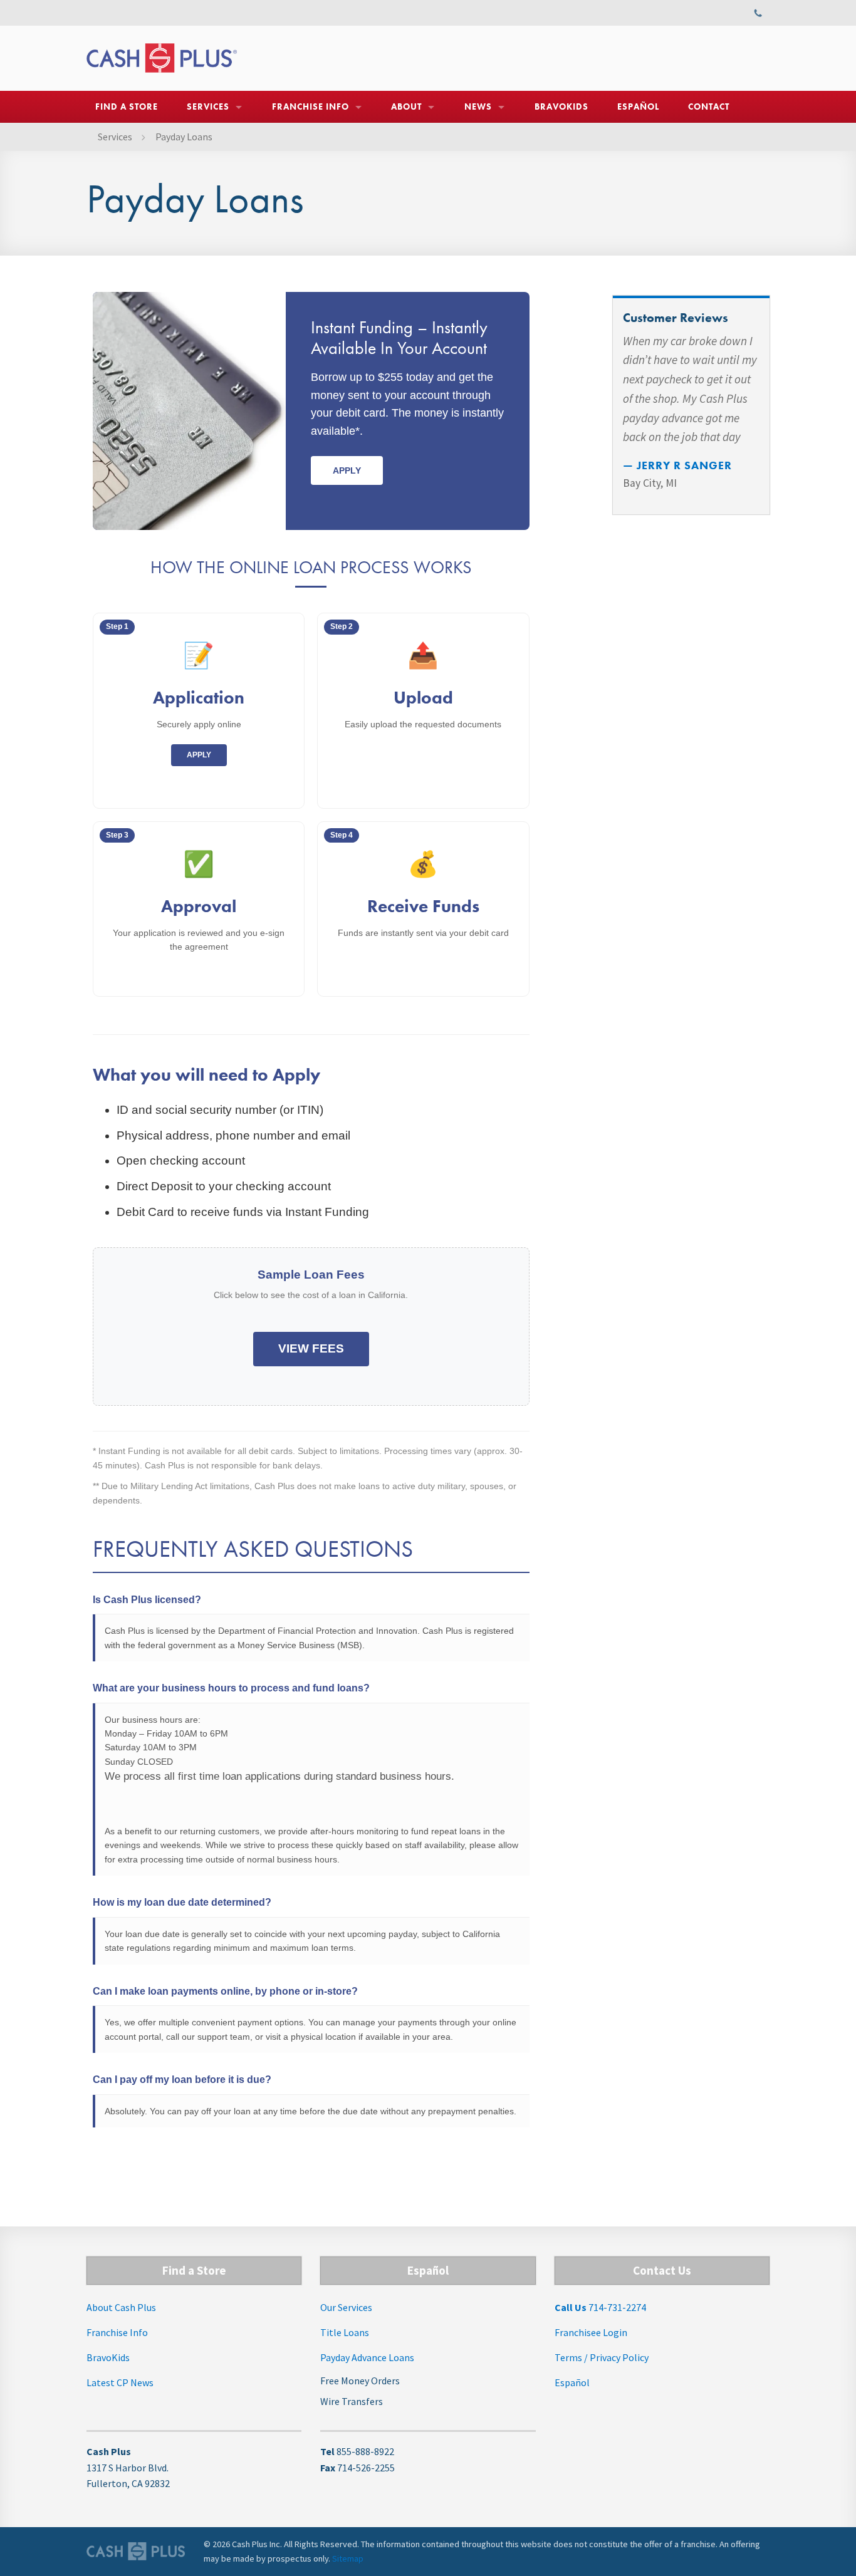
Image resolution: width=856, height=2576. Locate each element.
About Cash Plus (121, 2307)
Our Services (346, 2307)
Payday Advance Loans (367, 2357)
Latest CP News (120, 2382)
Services (208, 106)
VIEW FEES (311, 1348)
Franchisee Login (591, 2332)
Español (638, 106)
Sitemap (348, 2558)
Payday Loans (184, 137)
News (478, 106)
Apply (347, 470)
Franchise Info (311, 106)
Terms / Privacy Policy (602, 2357)
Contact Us (662, 2270)
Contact (709, 106)
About (406, 106)
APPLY (199, 755)
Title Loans (345, 2332)
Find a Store (127, 106)
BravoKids (561, 106)
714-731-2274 (600, 2307)
